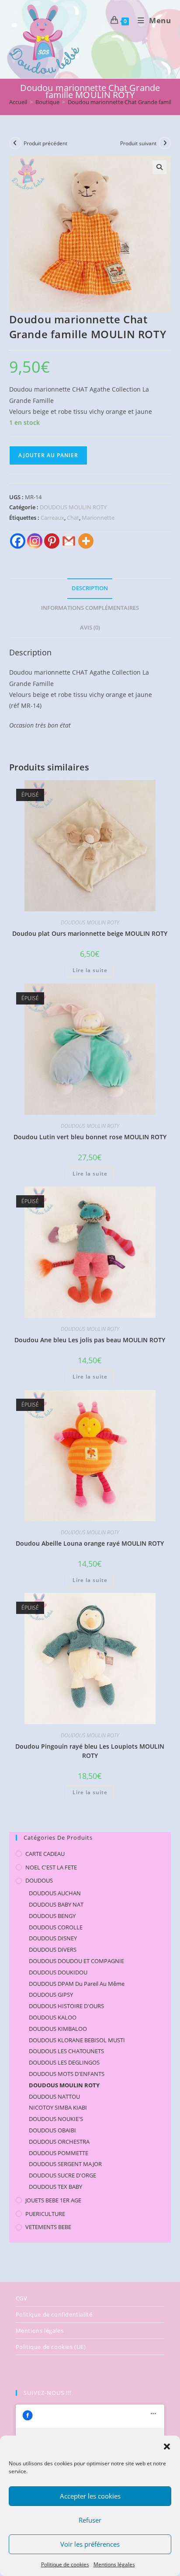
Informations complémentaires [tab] (90, 608)
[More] (86, 541)
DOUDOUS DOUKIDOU (58, 1972)
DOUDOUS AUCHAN (55, 1893)
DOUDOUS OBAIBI (52, 2130)
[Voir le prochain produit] (165, 143)
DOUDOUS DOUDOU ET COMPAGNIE (76, 1961)
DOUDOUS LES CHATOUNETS (66, 2051)
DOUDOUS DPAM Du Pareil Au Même (77, 1984)
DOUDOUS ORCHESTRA (59, 2142)
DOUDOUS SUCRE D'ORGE (62, 2175)
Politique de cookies (65, 2564)
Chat (73, 518)
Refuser (90, 2520)
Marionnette (98, 518)
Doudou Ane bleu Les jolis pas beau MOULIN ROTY (90, 1340)
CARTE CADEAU (45, 1854)
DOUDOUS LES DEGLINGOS (64, 2062)
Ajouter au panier (48, 455)
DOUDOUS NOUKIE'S (56, 2119)
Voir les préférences (90, 2544)
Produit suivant (138, 143)
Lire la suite (90, 970)
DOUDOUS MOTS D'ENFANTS (67, 2074)
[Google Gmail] (69, 541)
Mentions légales (114, 2564)
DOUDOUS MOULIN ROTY (73, 507)
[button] (167, 2446)
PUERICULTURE (45, 2214)
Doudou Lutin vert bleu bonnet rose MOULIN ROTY (90, 1137)
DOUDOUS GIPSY (51, 1995)
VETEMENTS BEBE (48, 2227)
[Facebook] (18, 541)
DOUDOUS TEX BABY (55, 2187)
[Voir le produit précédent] (15, 143)
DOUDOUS (39, 1880)
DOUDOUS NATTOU (54, 2096)
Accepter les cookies (90, 2496)
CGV (22, 2298)
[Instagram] (35, 541)
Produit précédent (45, 143)
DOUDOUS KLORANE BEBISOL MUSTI (77, 2040)
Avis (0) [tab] (90, 628)
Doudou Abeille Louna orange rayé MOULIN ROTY (90, 1543)
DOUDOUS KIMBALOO (58, 2029)
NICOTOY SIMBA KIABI (58, 2107)
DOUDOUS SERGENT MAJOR (65, 2164)
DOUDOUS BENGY (52, 1916)
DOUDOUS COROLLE (56, 1927)
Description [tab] (90, 588)
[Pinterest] (52, 541)
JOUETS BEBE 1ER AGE (53, 2200)
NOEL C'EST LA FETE (51, 1867)
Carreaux (52, 518)
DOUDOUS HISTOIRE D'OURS (66, 2006)
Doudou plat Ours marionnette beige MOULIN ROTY (90, 933)
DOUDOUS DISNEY (53, 1938)
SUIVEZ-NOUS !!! (47, 2393)
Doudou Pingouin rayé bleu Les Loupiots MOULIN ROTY (90, 1751)
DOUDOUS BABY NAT (56, 1904)
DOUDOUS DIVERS (53, 1949)
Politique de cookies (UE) (51, 2347)
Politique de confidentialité (54, 2314)
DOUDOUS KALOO (53, 2017)
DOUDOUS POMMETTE (59, 2153)
